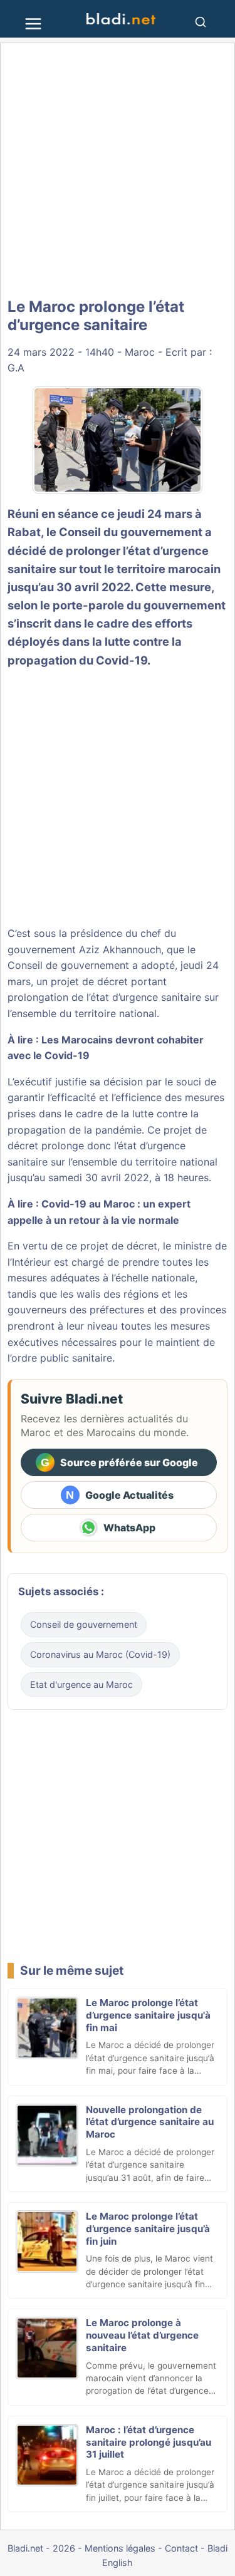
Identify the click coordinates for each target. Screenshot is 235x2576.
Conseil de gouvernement (84, 1624)
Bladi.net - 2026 (41, 2548)
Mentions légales (120, 2548)
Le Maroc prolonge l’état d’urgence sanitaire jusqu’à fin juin (148, 2229)
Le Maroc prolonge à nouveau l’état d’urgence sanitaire (142, 2335)
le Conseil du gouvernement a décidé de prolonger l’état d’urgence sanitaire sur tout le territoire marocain (114, 550)
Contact (181, 2548)
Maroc (140, 352)
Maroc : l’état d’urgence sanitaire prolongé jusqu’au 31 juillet (149, 2442)
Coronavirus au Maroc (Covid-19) (100, 1654)
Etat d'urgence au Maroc (81, 1684)
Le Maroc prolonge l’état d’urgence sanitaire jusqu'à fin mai (148, 2015)
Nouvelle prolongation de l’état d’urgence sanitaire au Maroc (150, 2122)
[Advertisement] (118, 171)
